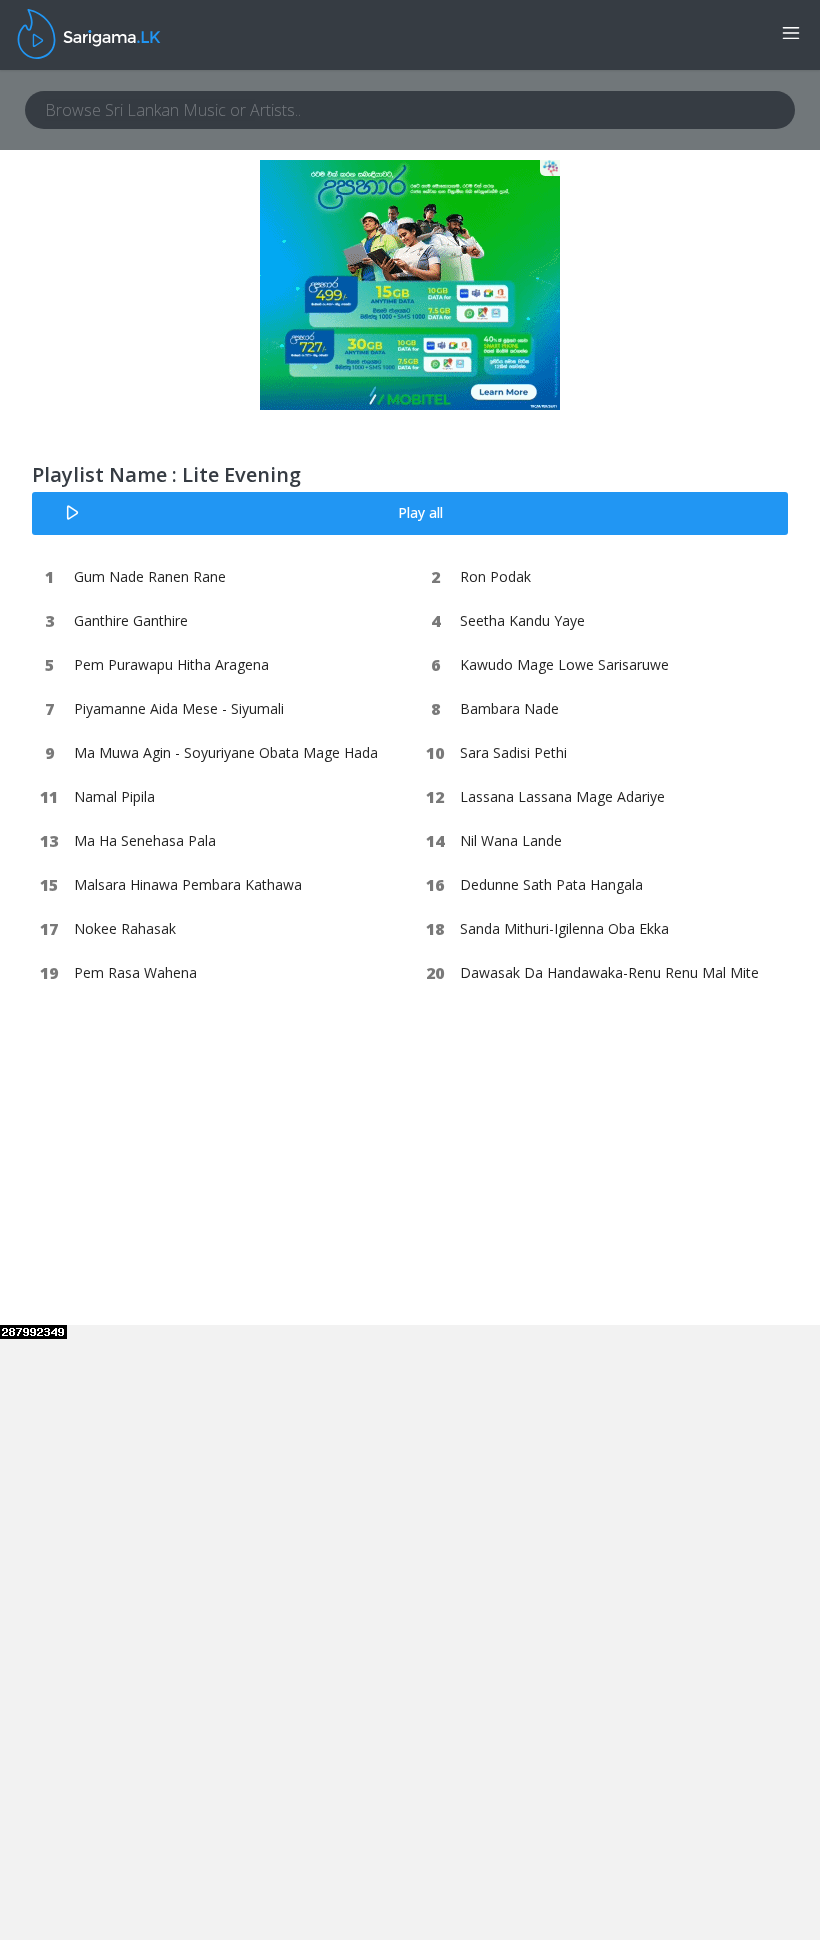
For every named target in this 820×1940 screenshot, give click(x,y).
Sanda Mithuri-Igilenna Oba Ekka (564, 928)
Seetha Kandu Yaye (522, 620)
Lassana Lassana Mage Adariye (562, 796)
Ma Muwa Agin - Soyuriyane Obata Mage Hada (226, 752)
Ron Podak (495, 576)
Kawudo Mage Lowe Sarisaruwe (564, 664)
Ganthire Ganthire (131, 620)
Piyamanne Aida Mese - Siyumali (179, 708)
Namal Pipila (114, 796)
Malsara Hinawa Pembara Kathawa (188, 884)
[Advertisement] (167, 1200)
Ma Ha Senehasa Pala (145, 840)
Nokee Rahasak (125, 928)
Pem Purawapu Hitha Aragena (171, 664)
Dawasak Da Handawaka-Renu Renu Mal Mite (609, 972)
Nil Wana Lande (511, 840)
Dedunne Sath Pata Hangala (551, 884)
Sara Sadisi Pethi (513, 752)
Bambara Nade (509, 708)
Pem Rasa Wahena (135, 972)
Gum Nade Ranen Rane (150, 576)
